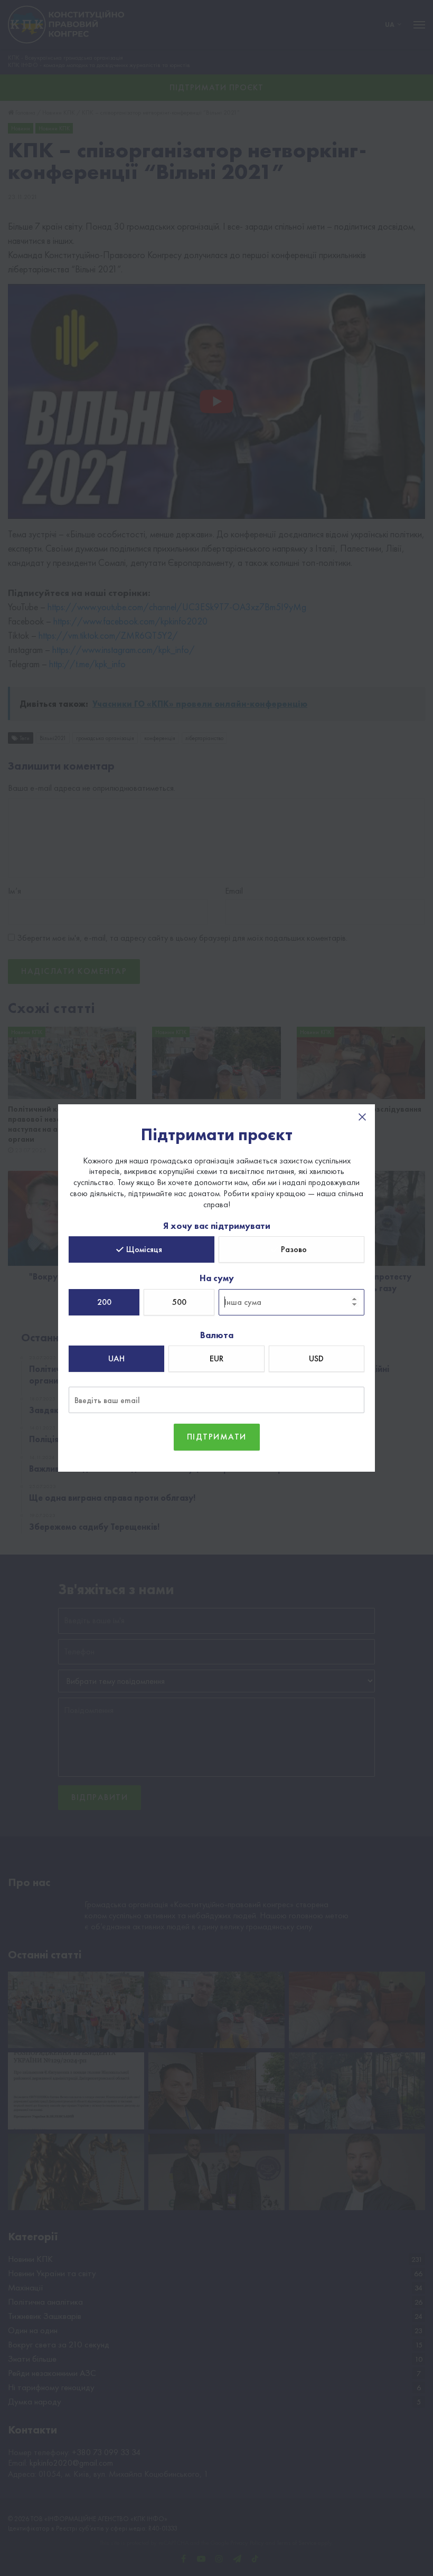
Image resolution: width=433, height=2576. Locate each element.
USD (316, 1358)
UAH (116, 1358)
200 (104, 1302)
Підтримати (217, 1437)
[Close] (362, 1117)
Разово (294, 1249)
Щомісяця (144, 1249)
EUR (216, 1358)
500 (179, 1302)
